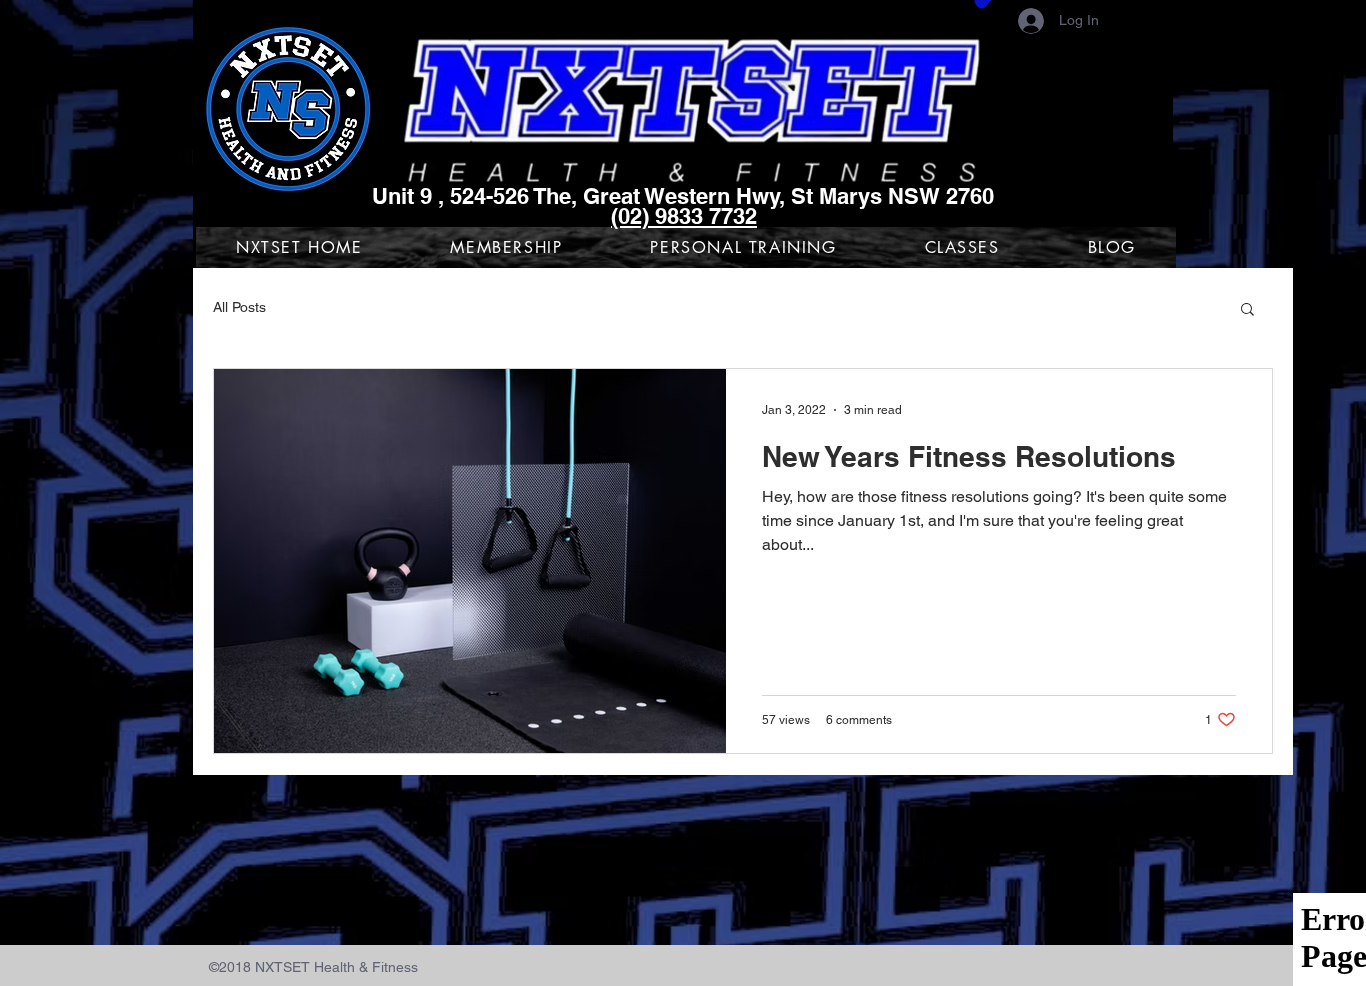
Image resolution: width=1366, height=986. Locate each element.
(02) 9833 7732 (684, 216)
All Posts (239, 307)
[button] (1247, 310)
